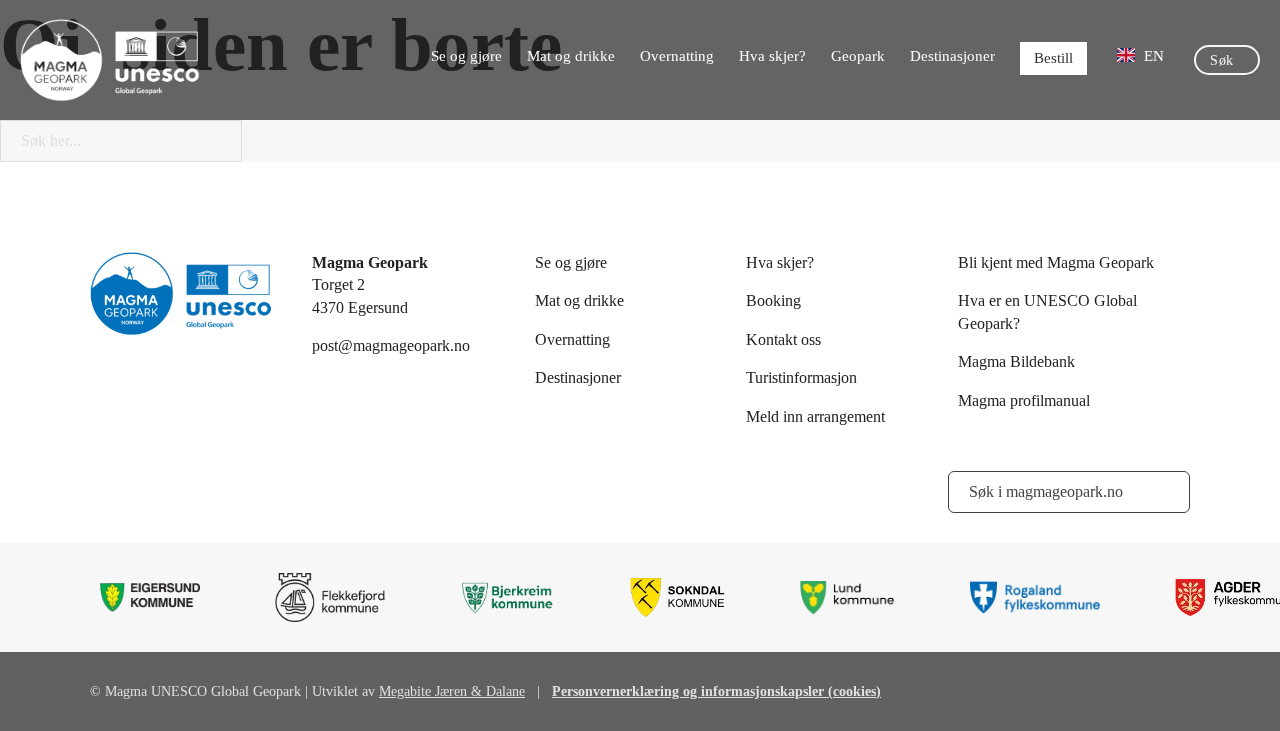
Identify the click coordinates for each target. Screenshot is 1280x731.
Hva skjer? (772, 56)
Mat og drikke (571, 56)
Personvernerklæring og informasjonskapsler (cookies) (716, 691)
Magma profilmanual (1024, 400)
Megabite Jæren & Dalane (452, 691)
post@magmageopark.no (391, 345)
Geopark (858, 56)
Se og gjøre (466, 56)
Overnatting (677, 56)
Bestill (1053, 58)
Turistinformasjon (801, 377)
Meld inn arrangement (815, 416)
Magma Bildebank (1016, 361)
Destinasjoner (952, 56)
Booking (773, 300)
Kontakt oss (783, 339)
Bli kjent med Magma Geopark (1056, 262)
